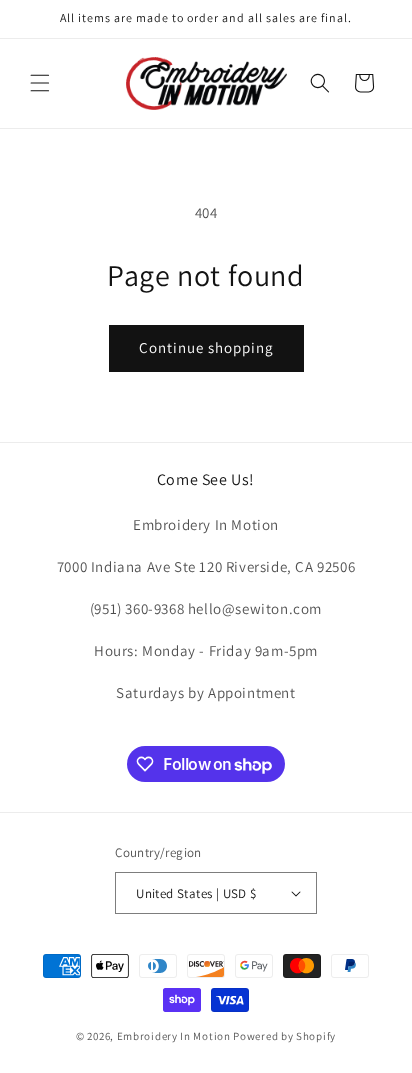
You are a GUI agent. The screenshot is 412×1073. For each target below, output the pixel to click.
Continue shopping (206, 347)
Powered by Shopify (284, 1036)
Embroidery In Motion (174, 1036)
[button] (40, 83)
